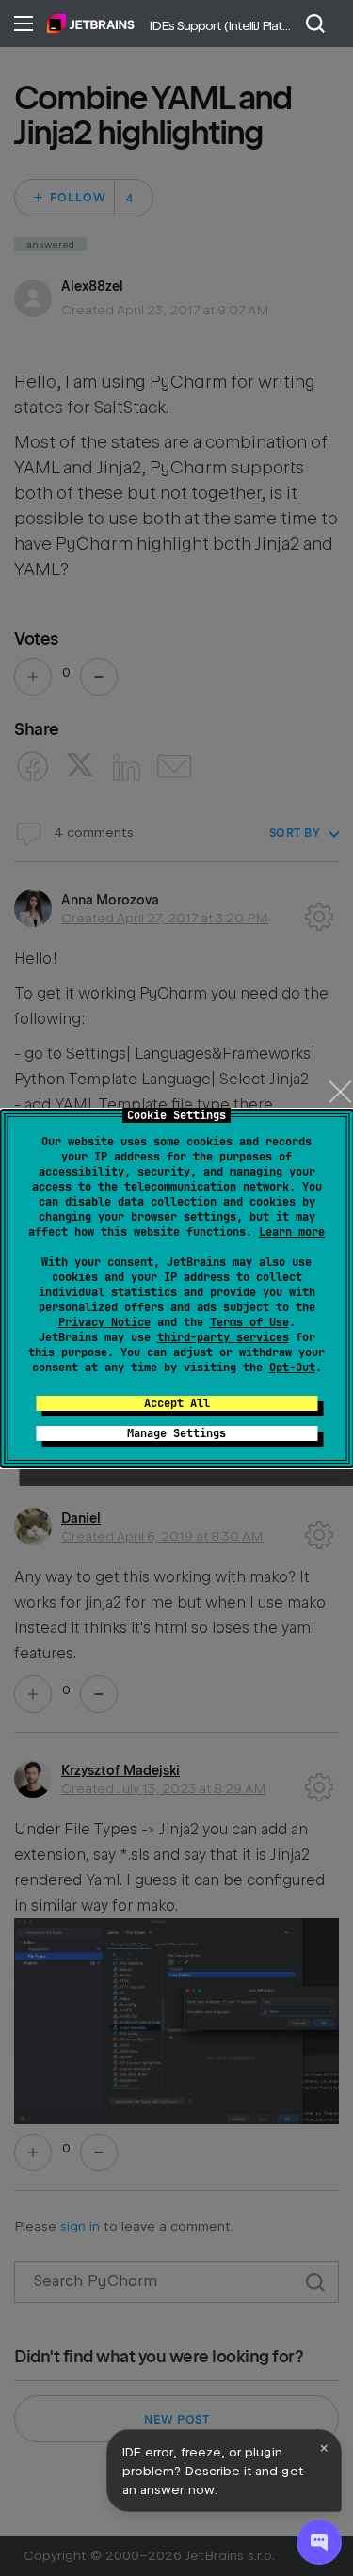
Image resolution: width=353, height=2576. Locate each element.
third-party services (223, 1337)
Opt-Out (292, 1368)
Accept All (177, 1403)
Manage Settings (176, 1433)
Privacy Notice (104, 1322)
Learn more (292, 1232)
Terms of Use (249, 1322)
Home (91, 24)
